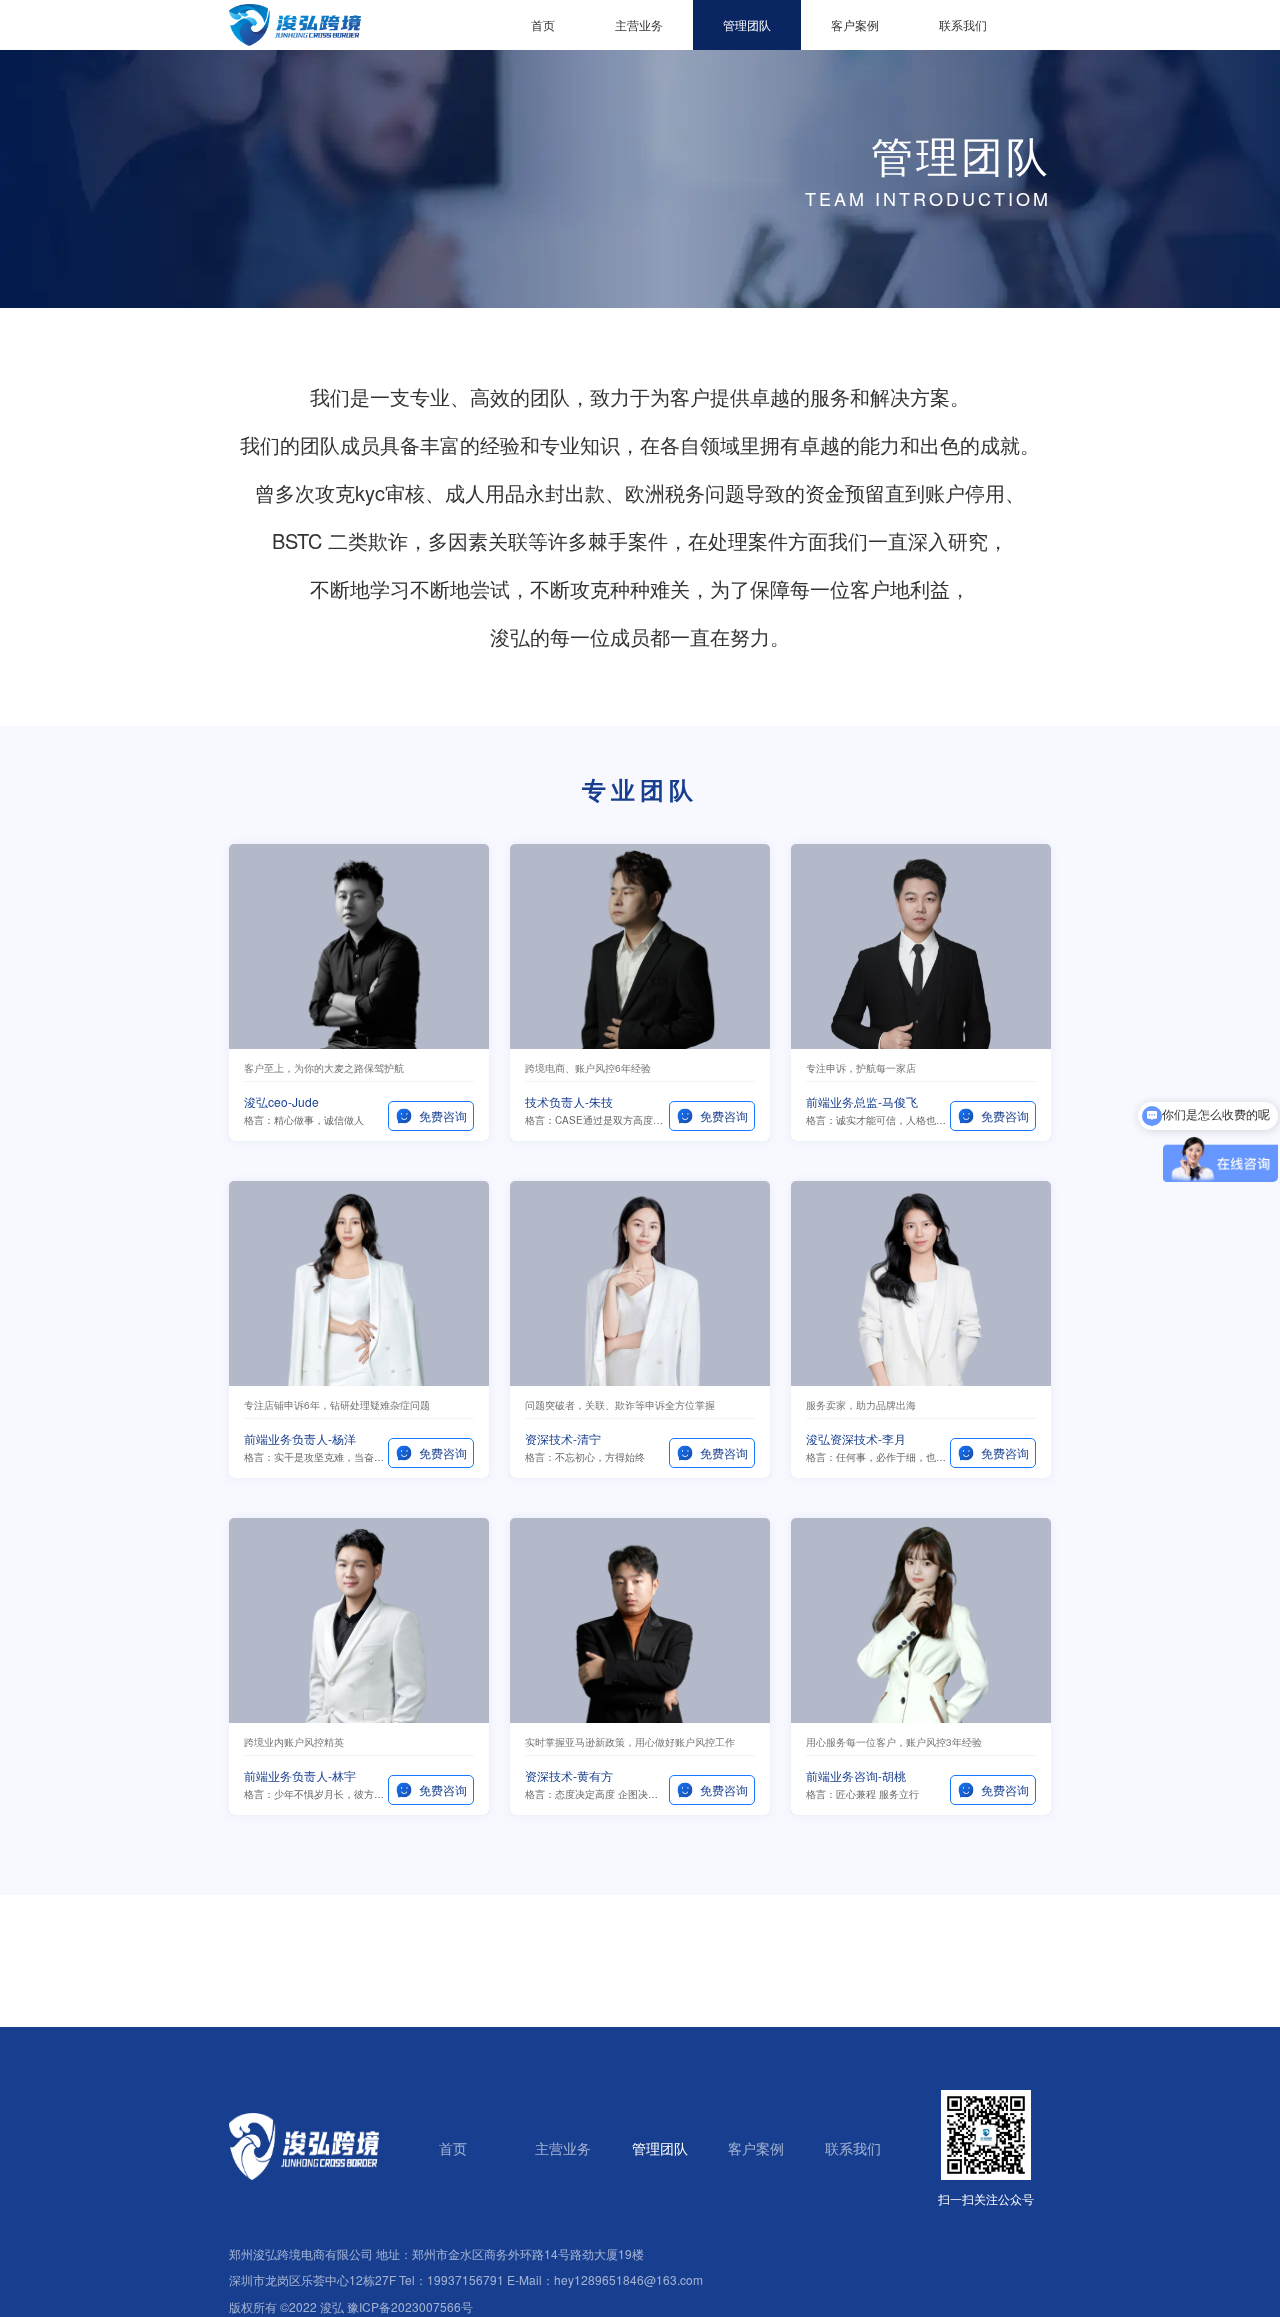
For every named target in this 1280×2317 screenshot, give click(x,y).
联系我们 (963, 24)
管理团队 (747, 24)
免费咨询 (443, 1115)
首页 (543, 24)
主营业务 (639, 24)
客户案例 (855, 24)
